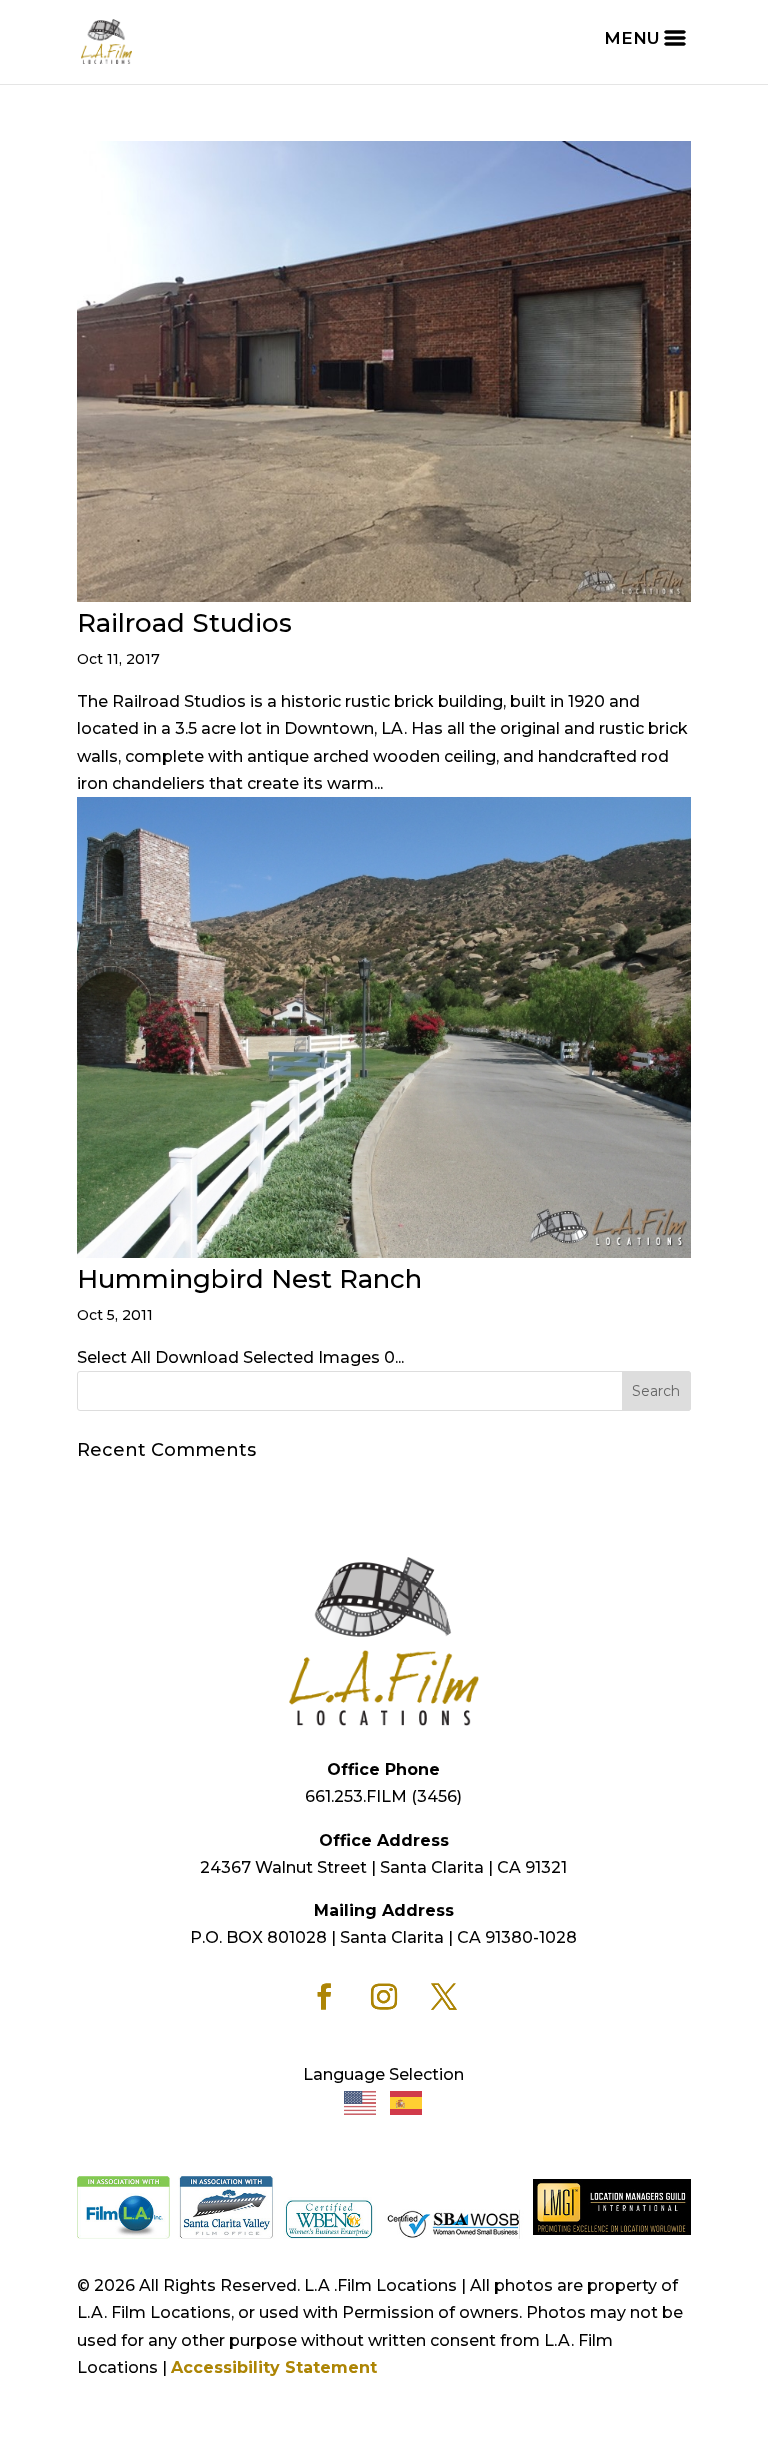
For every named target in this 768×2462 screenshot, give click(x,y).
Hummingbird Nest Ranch (249, 1279)
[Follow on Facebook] (324, 1997)
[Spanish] (407, 2102)
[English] (361, 2102)
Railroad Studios (184, 623)
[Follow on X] (444, 1997)
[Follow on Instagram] (384, 1997)
